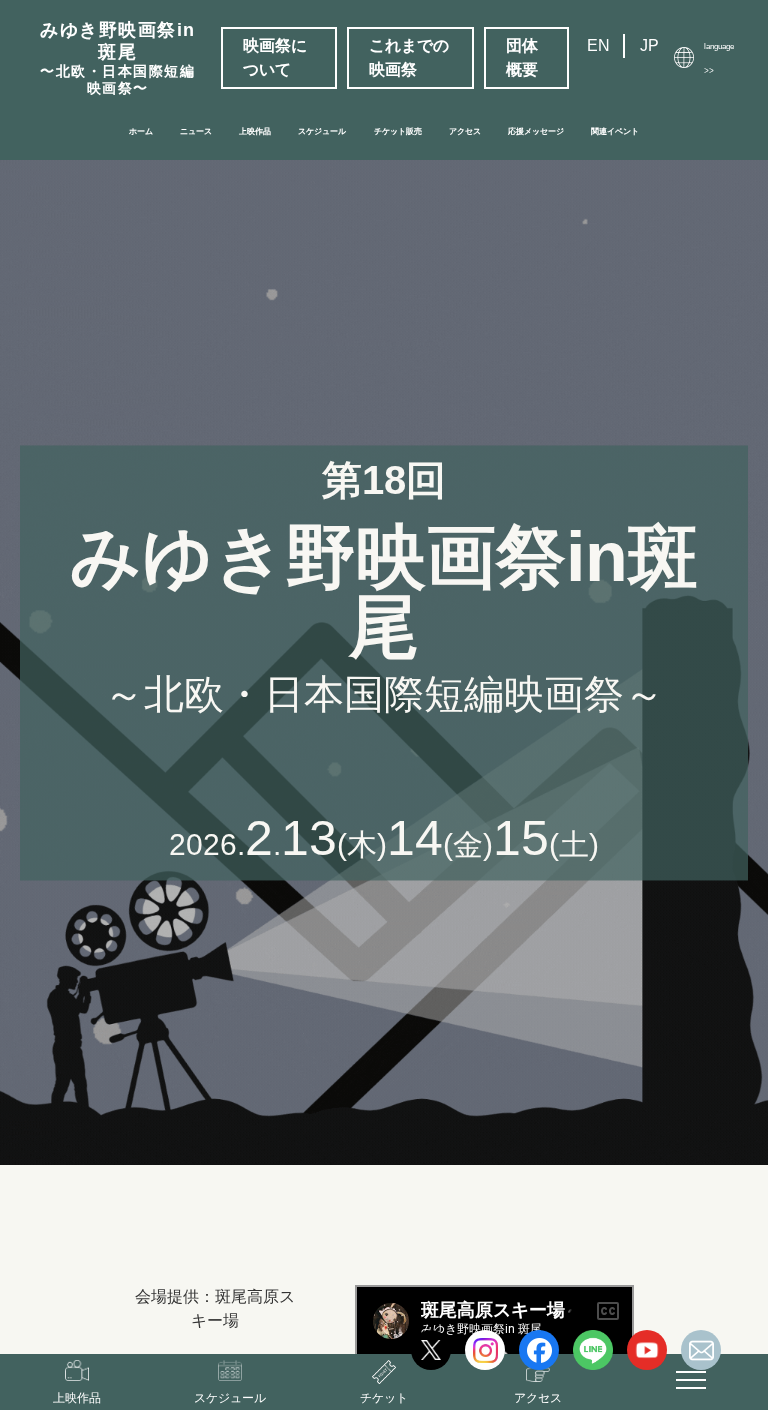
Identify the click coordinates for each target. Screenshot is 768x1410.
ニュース (196, 131)
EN (598, 45)
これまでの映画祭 (409, 57)
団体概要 (522, 57)
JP (649, 45)
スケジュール (322, 131)
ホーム (141, 131)
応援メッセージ (536, 131)
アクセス (465, 131)
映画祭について (275, 57)
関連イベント (615, 131)
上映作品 (255, 131)
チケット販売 (398, 131)
